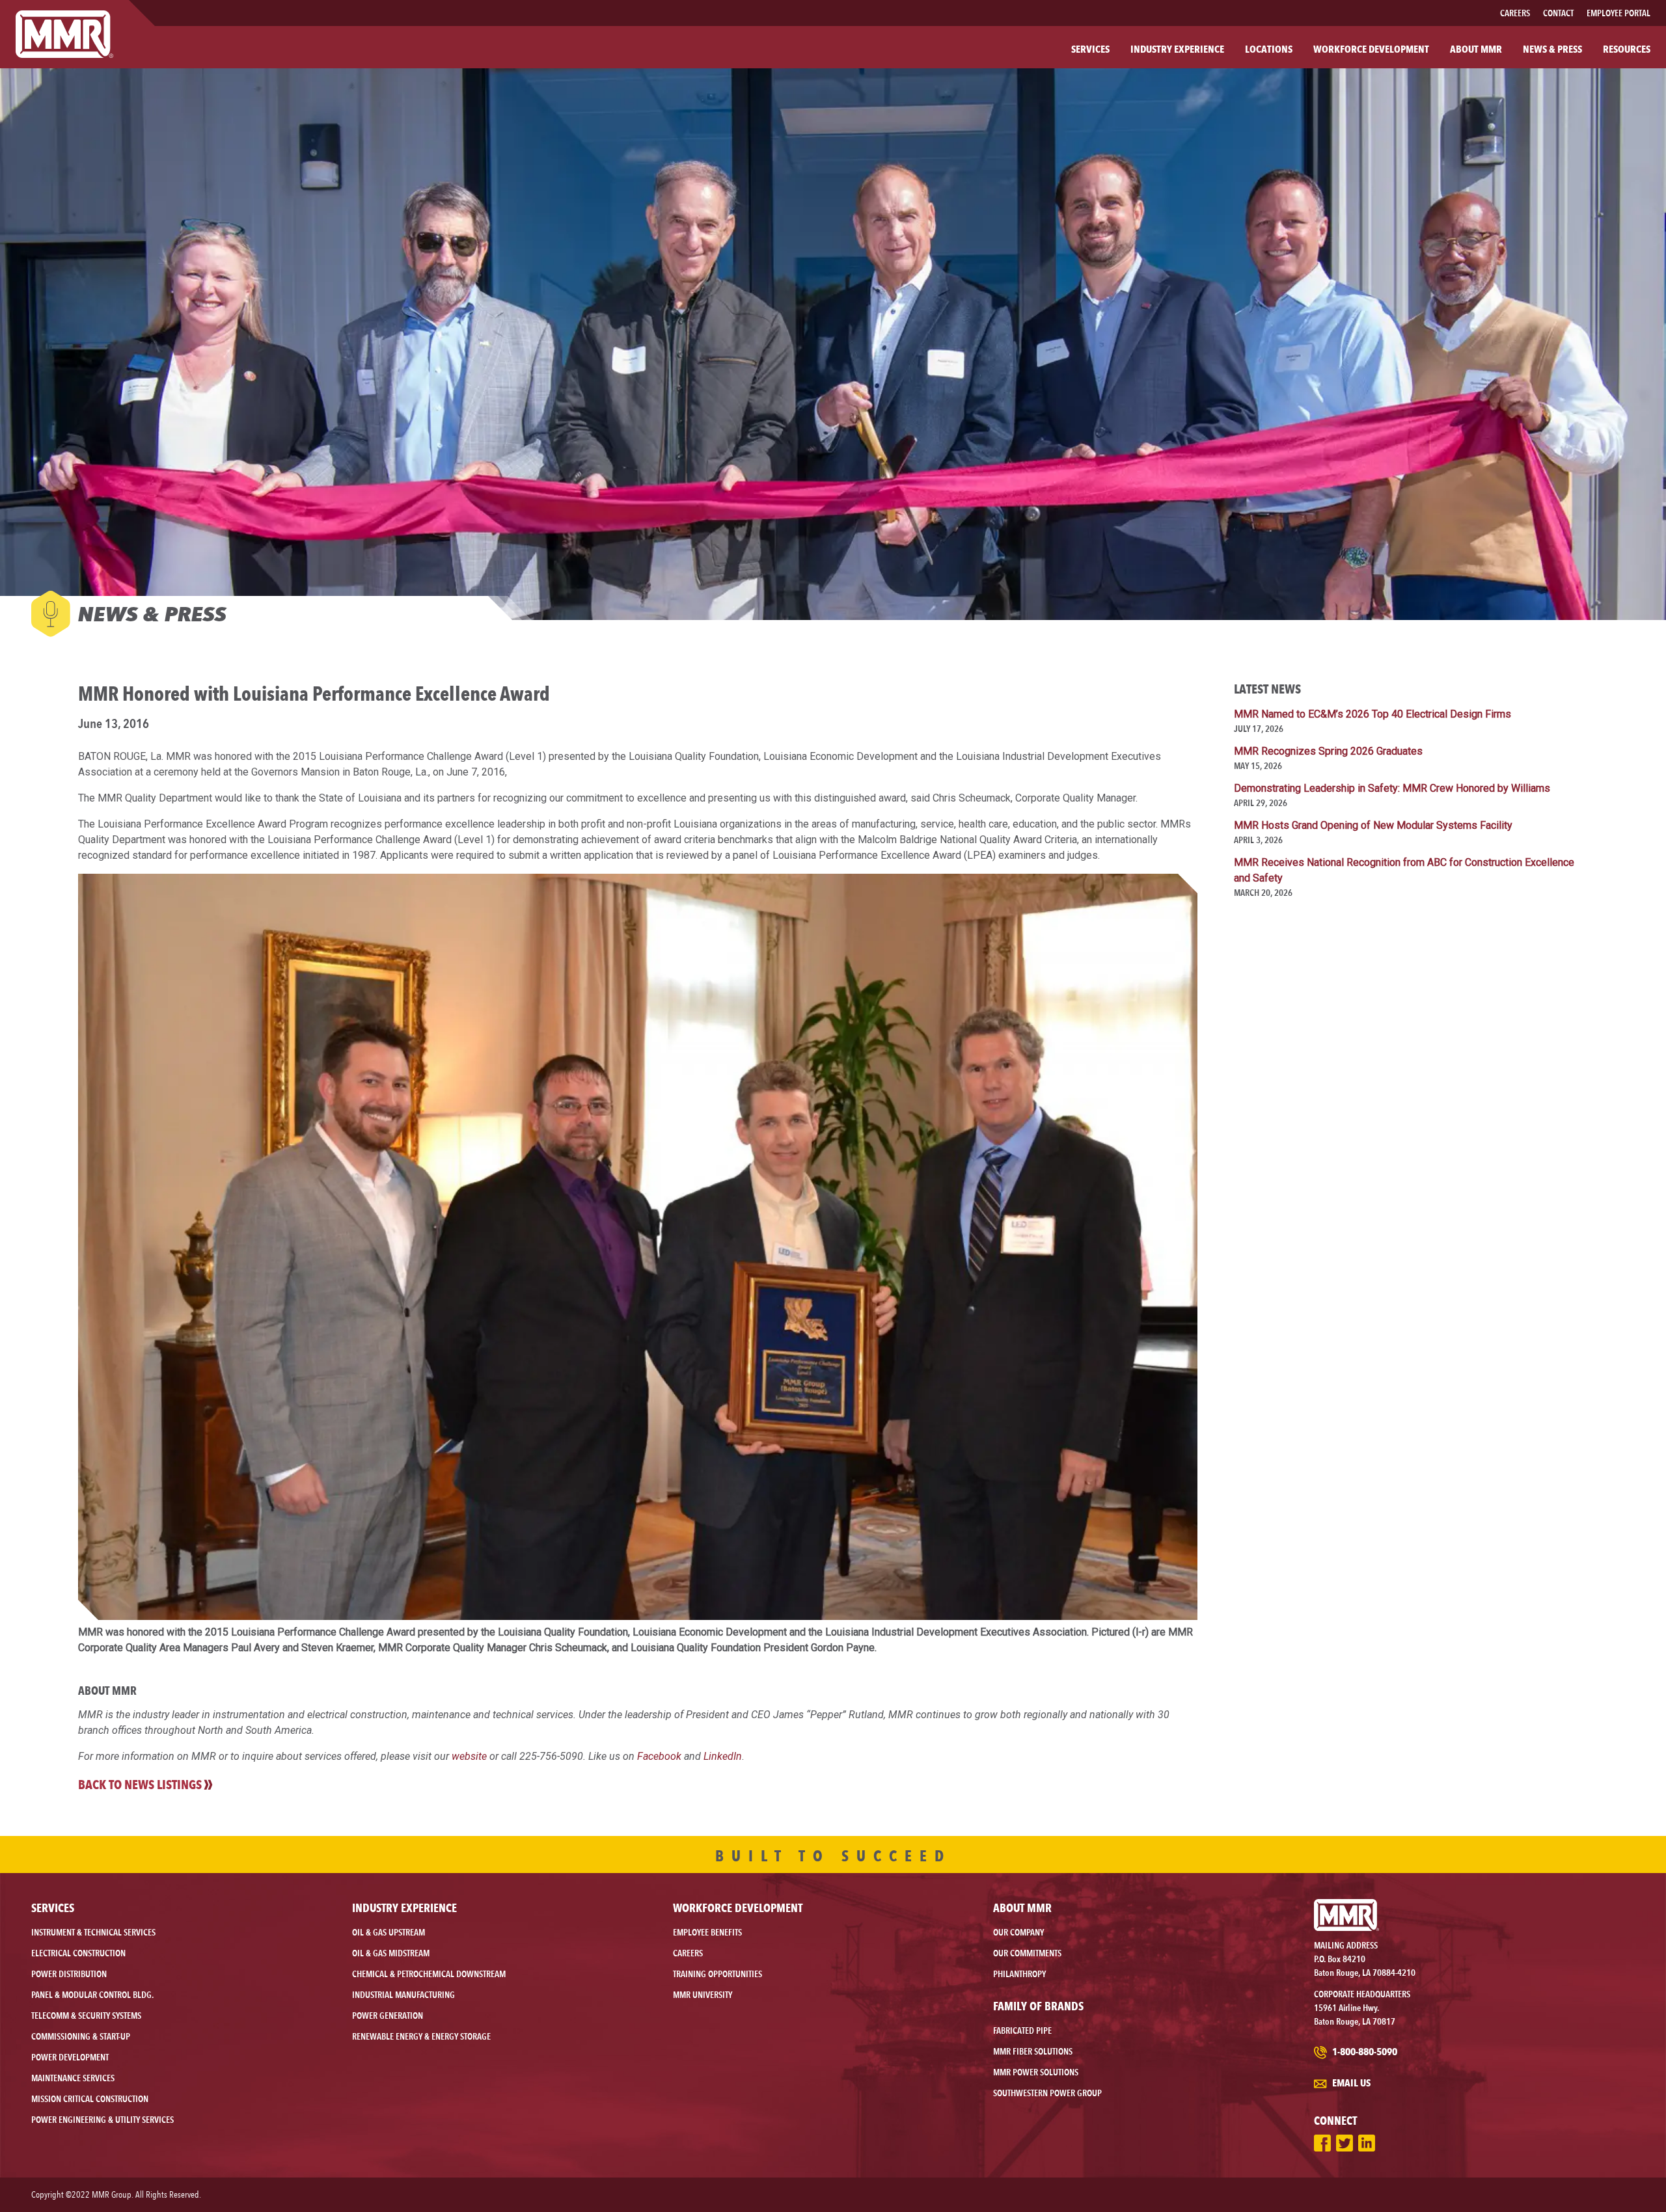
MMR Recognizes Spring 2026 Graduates (1328, 751)
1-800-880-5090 (1364, 2052)
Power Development (70, 2057)
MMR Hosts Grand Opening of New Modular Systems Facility (1373, 825)
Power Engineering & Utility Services (102, 2120)
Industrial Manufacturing (403, 1995)
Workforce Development (738, 1908)
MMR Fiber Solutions (1033, 2051)
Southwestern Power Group (1047, 2093)
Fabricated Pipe (1022, 2030)
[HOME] (64, 34)
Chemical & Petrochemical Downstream (429, 1974)
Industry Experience (404, 1908)
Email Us (1350, 2083)
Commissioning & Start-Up (81, 2036)
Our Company (1018, 1932)
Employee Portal (1618, 13)
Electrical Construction (78, 1953)
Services (53, 1908)
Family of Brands (1038, 2006)
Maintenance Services (73, 2078)
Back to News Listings (140, 1785)
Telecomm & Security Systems (86, 2016)
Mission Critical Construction (90, 2099)
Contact (1558, 13)
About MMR (1022, 1908)
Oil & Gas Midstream (391, 1953)
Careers (1515, 13)
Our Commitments (1027, 1953)
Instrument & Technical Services (93, 1932)
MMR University (703, 1995)
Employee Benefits (707, 1932)
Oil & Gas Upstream (389, 1932)
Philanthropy (1019, 1974)
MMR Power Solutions (1036, 2072)
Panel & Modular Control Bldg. (92, 1995)
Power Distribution (69, 1974)
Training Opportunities (717, 1974)
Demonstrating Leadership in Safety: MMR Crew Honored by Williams (1392, 788)
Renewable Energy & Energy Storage (421, 2036)
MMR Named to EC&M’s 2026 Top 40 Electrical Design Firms (1372, 714)
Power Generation (388, 2016)
